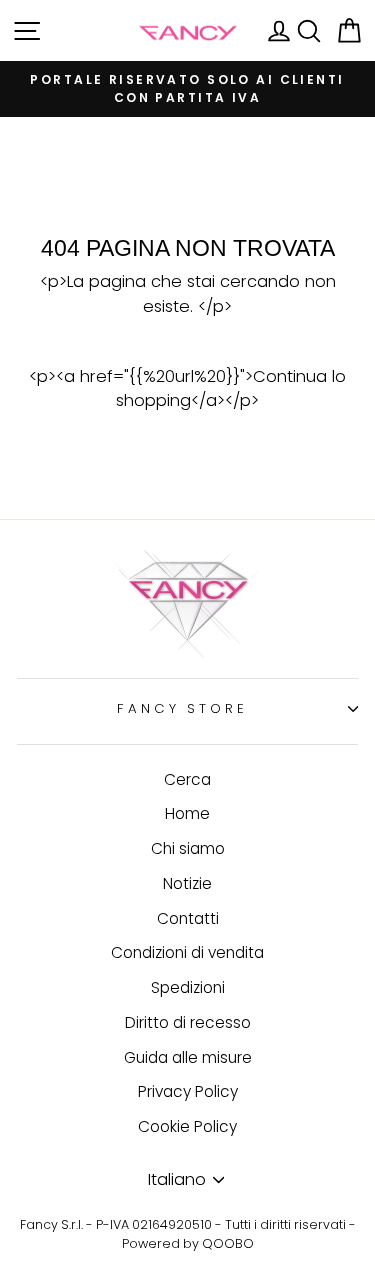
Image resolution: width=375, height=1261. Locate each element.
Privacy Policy (188, 1091)
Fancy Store (183, 708)
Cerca (187, 779)
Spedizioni (188, 987)
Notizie (187, 883)
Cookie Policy (187, 1126)
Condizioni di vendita (187, 952)
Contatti (188, 918)
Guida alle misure (188, 1057)
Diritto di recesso (188, 1022)
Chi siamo (188, 848)
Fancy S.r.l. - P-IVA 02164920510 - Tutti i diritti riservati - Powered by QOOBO (188, 1234)
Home (187, 813)
